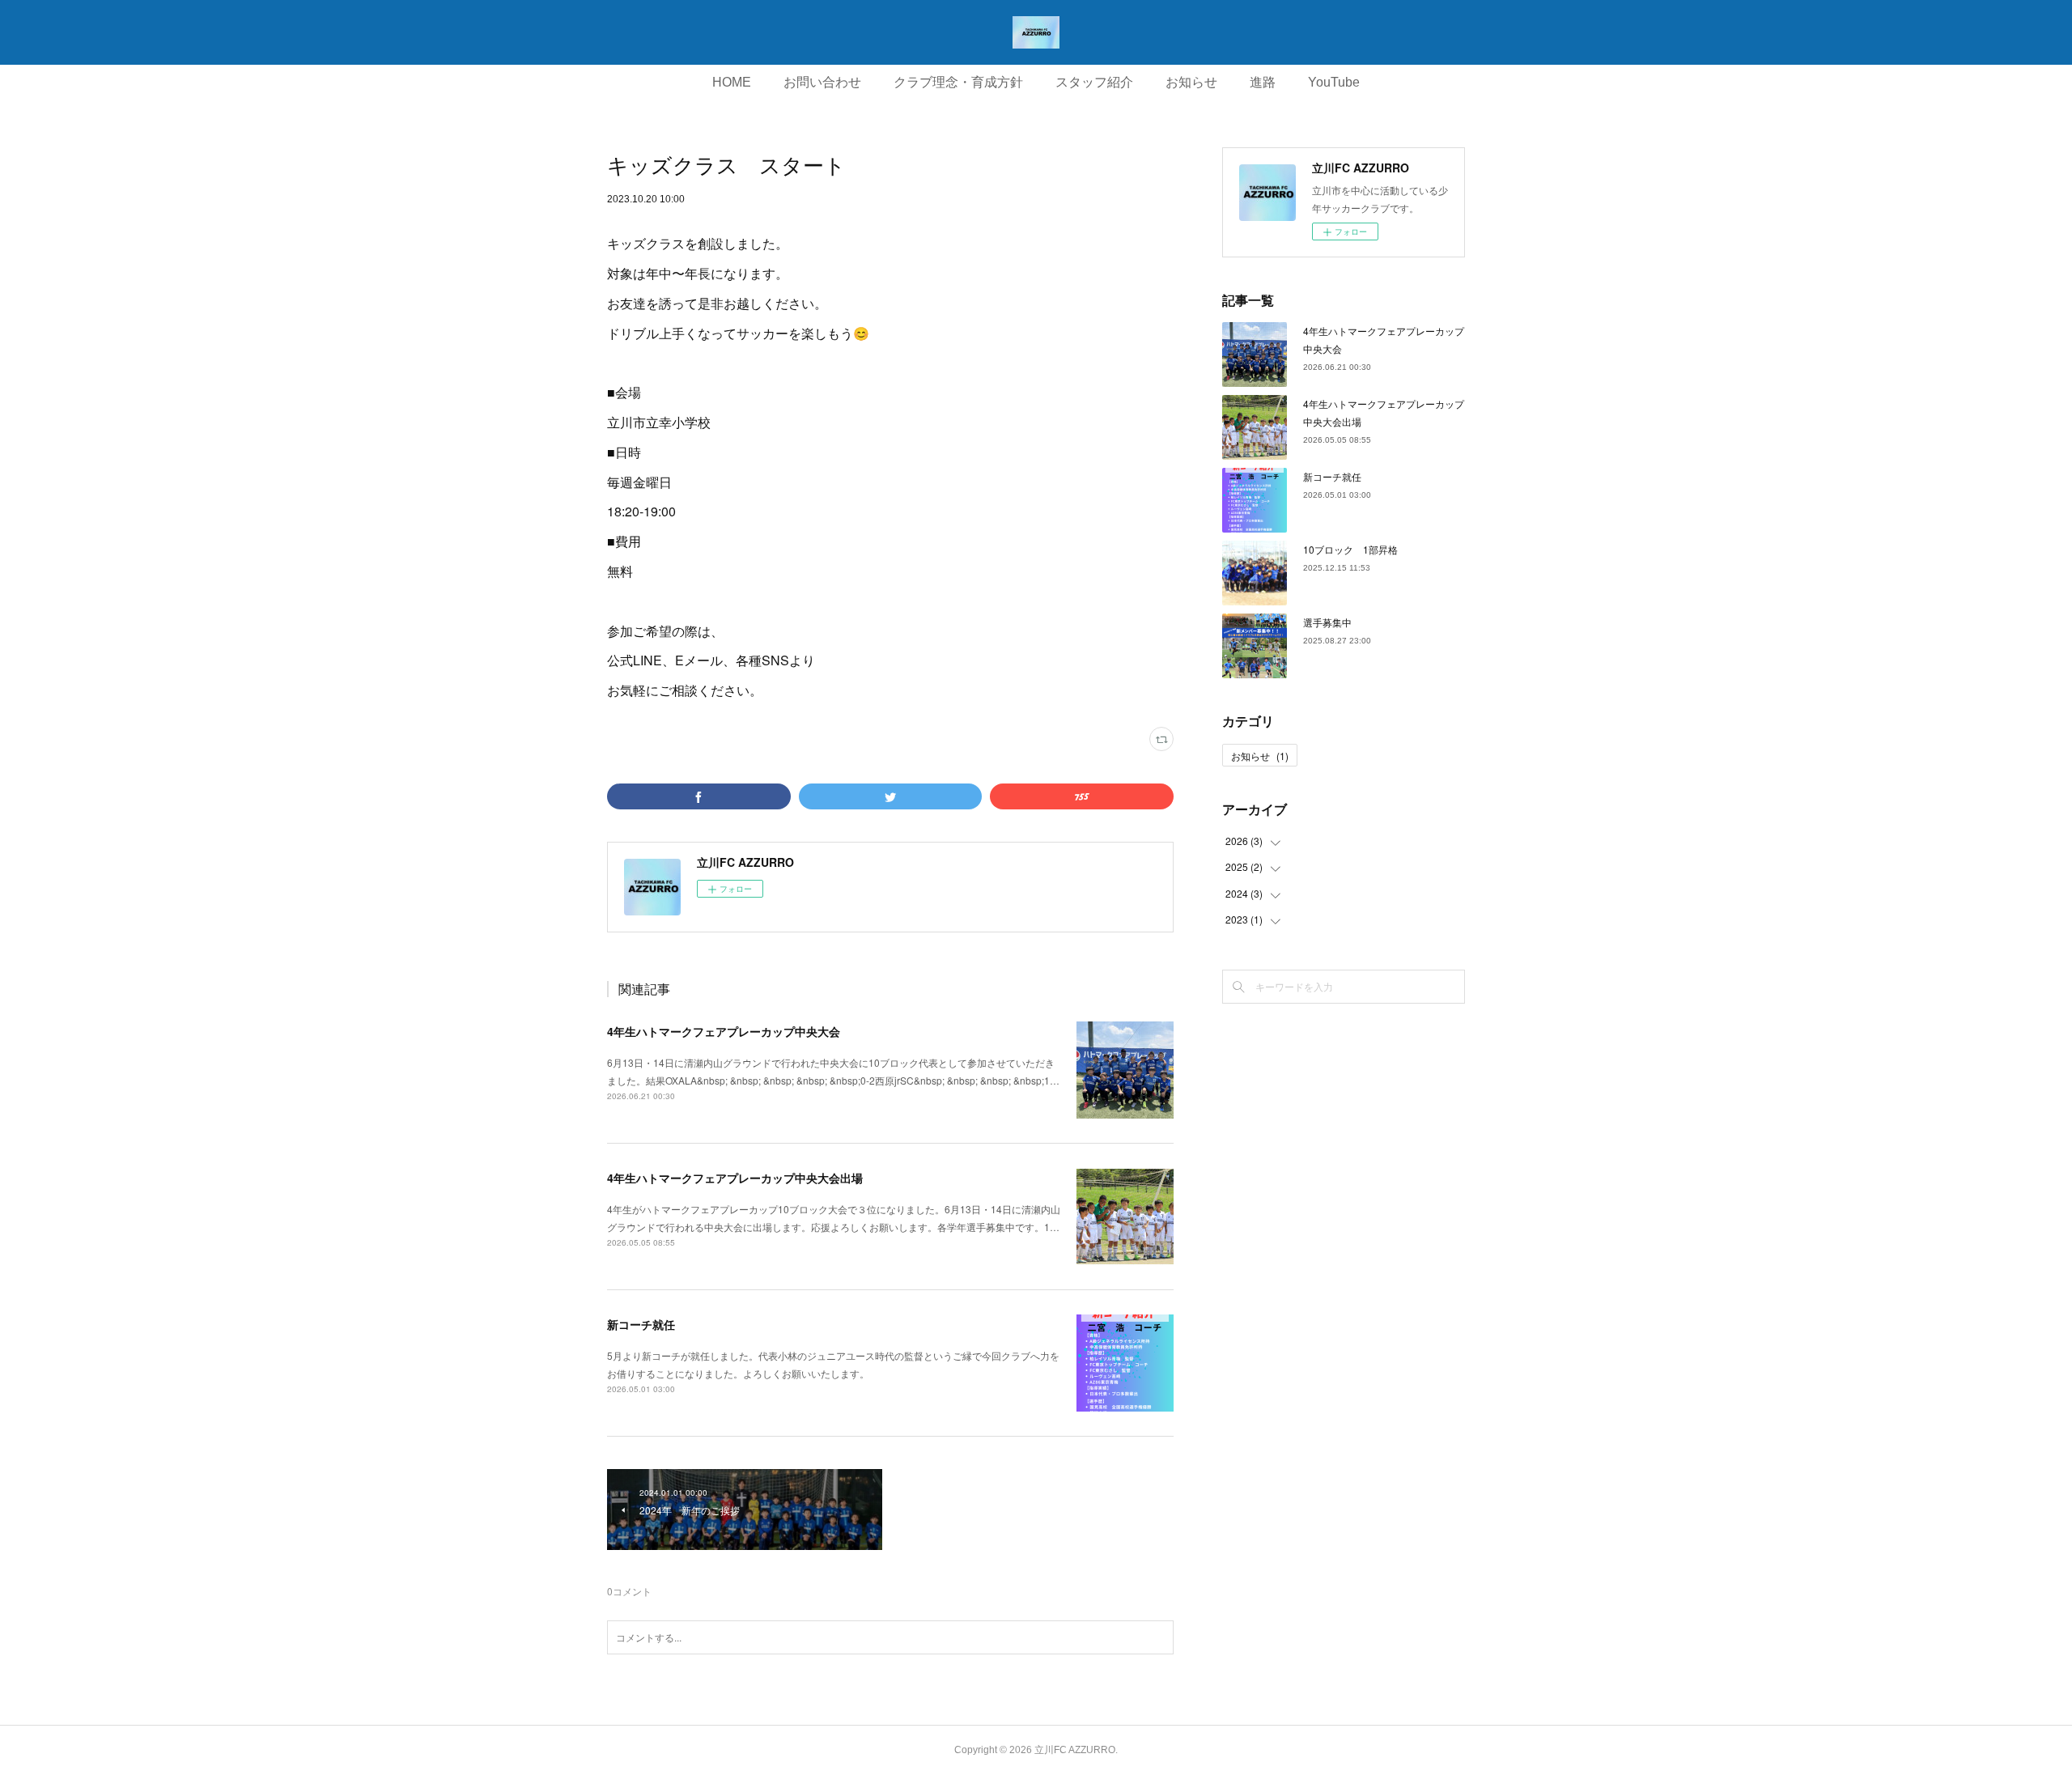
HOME (732, 82)
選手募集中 (1327, 622)
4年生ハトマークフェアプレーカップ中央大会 (724, 1031)
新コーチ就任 (641, 1324)
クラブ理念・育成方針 (958, 82)
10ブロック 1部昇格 (1350, 549)
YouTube (1334, 82)
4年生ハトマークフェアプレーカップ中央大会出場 (735, 1178)
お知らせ (1191, 82)
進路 (1263, 82)
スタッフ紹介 (1094, 82)
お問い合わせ (822, 82)
